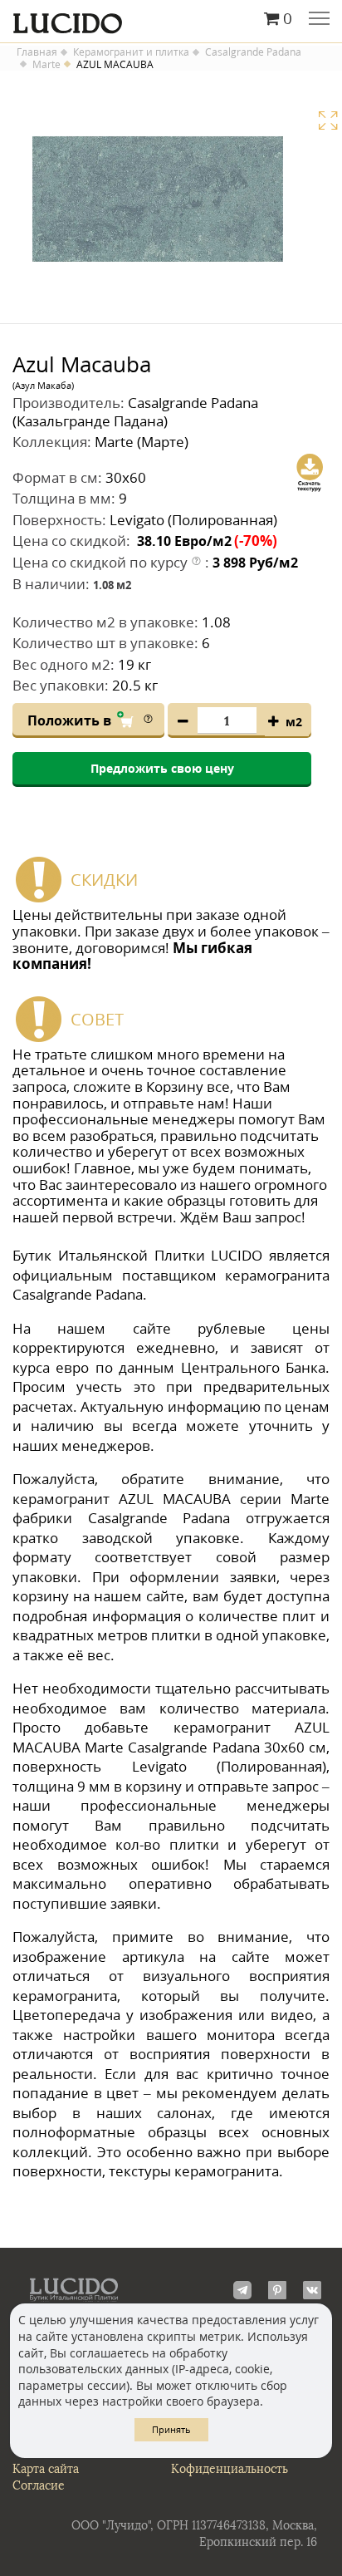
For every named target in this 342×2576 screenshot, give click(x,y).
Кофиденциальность (230, 2469)
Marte (46, 65)
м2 (294, 722)
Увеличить (328, 120)
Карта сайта (46, 2469)
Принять (171, 2429)
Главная (37, 52)
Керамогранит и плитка (131, 52)
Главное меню (319, 20)
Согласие (39, 2486)
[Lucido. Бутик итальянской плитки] (171, 19)
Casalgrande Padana (253, 52)
